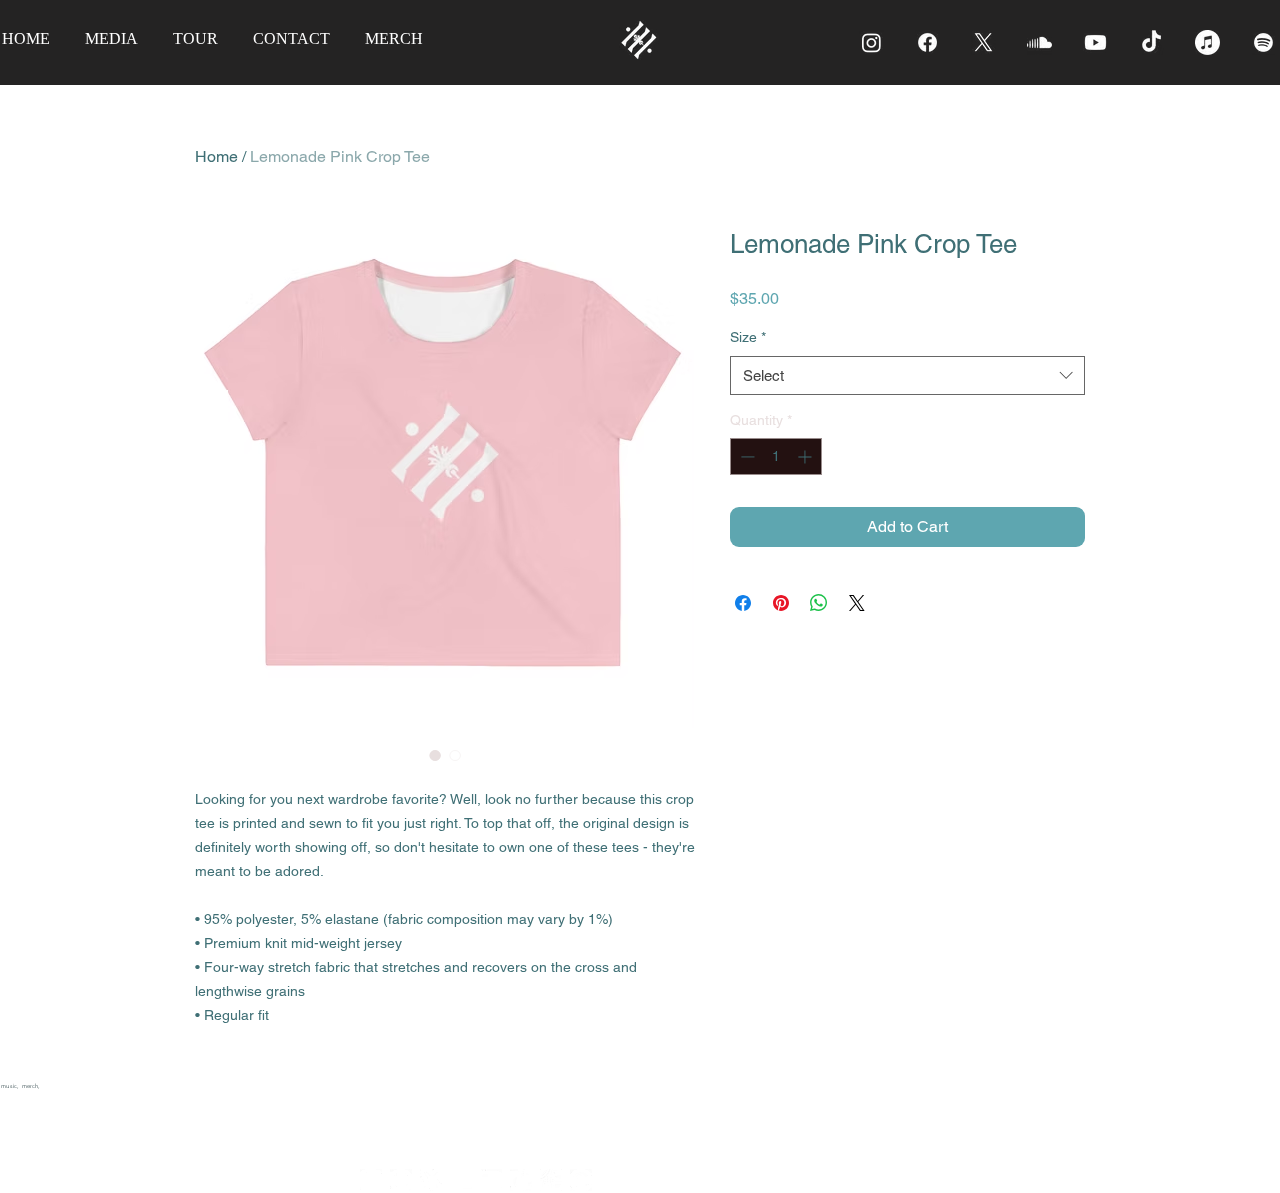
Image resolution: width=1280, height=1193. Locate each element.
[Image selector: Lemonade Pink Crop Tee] (435, 755)
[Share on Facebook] (743, 603)
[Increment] (806, 456)
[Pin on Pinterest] (781, 603)
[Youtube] (1095, 42)
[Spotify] (1263, 42)
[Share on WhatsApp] (819, 603)
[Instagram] (871, 42)
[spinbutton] (776, 456)
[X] (983, 42)
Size (748, 337)
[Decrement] (745, 456)
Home (216, 156)
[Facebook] (927, 42)
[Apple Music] (1207, 42)
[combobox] (907, 375)
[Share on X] (857, 603)
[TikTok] (1151, 42)
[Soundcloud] (1039, 42)
